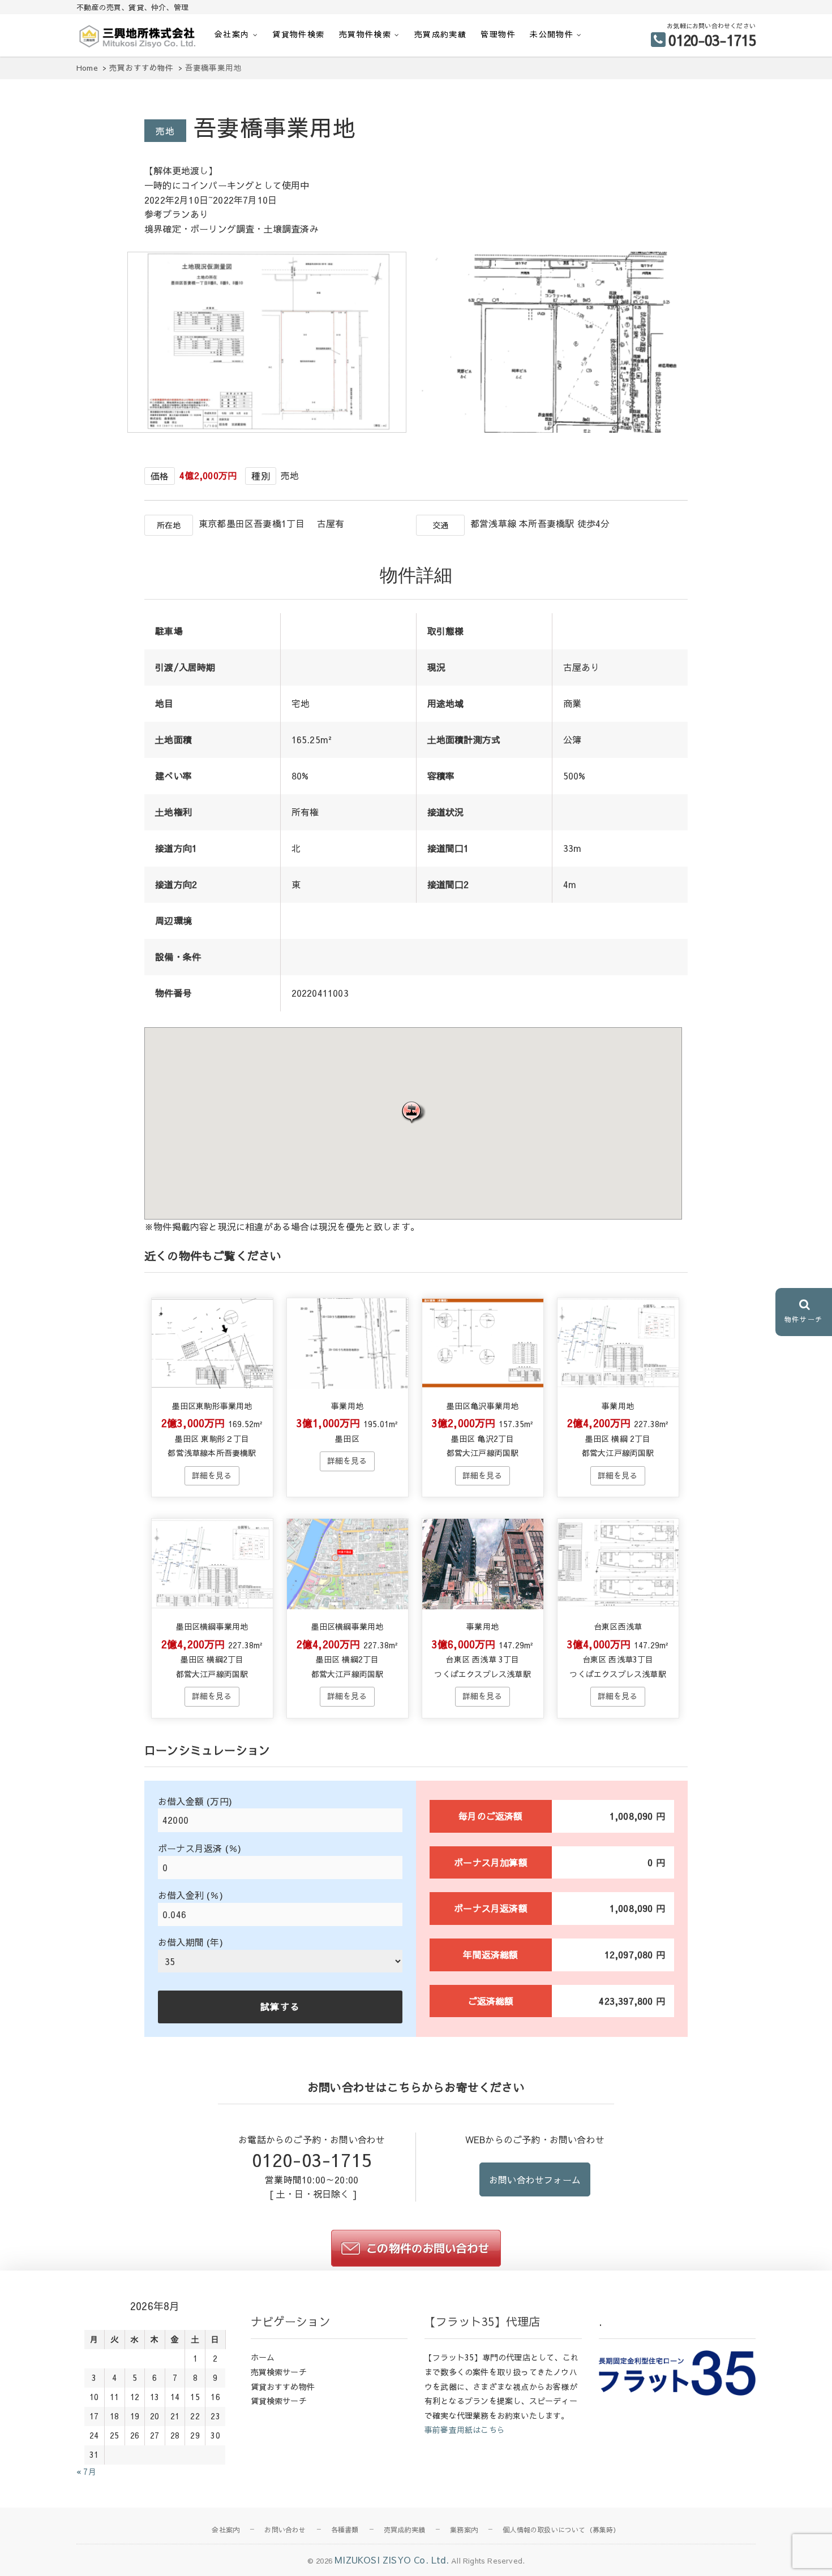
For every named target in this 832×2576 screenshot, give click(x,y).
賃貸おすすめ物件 (283, 2387)
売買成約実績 (440, 34)
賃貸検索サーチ (279, 2401)
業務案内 (464, 2530)
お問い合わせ (285, 2530)
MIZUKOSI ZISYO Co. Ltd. (392, 2560)
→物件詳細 (212, 1476)
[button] (413, 1112)
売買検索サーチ (279, 2372)
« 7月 (86, 2471)
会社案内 (232, 34)
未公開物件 (552, 34)
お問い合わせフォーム (535, 2179)
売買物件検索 (365, 34)
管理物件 (498, 34)
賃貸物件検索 (298, 34)
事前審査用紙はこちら (465, 2429)
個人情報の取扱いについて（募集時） (561, 2530)
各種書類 (345, 2530)
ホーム (263, 2357)
